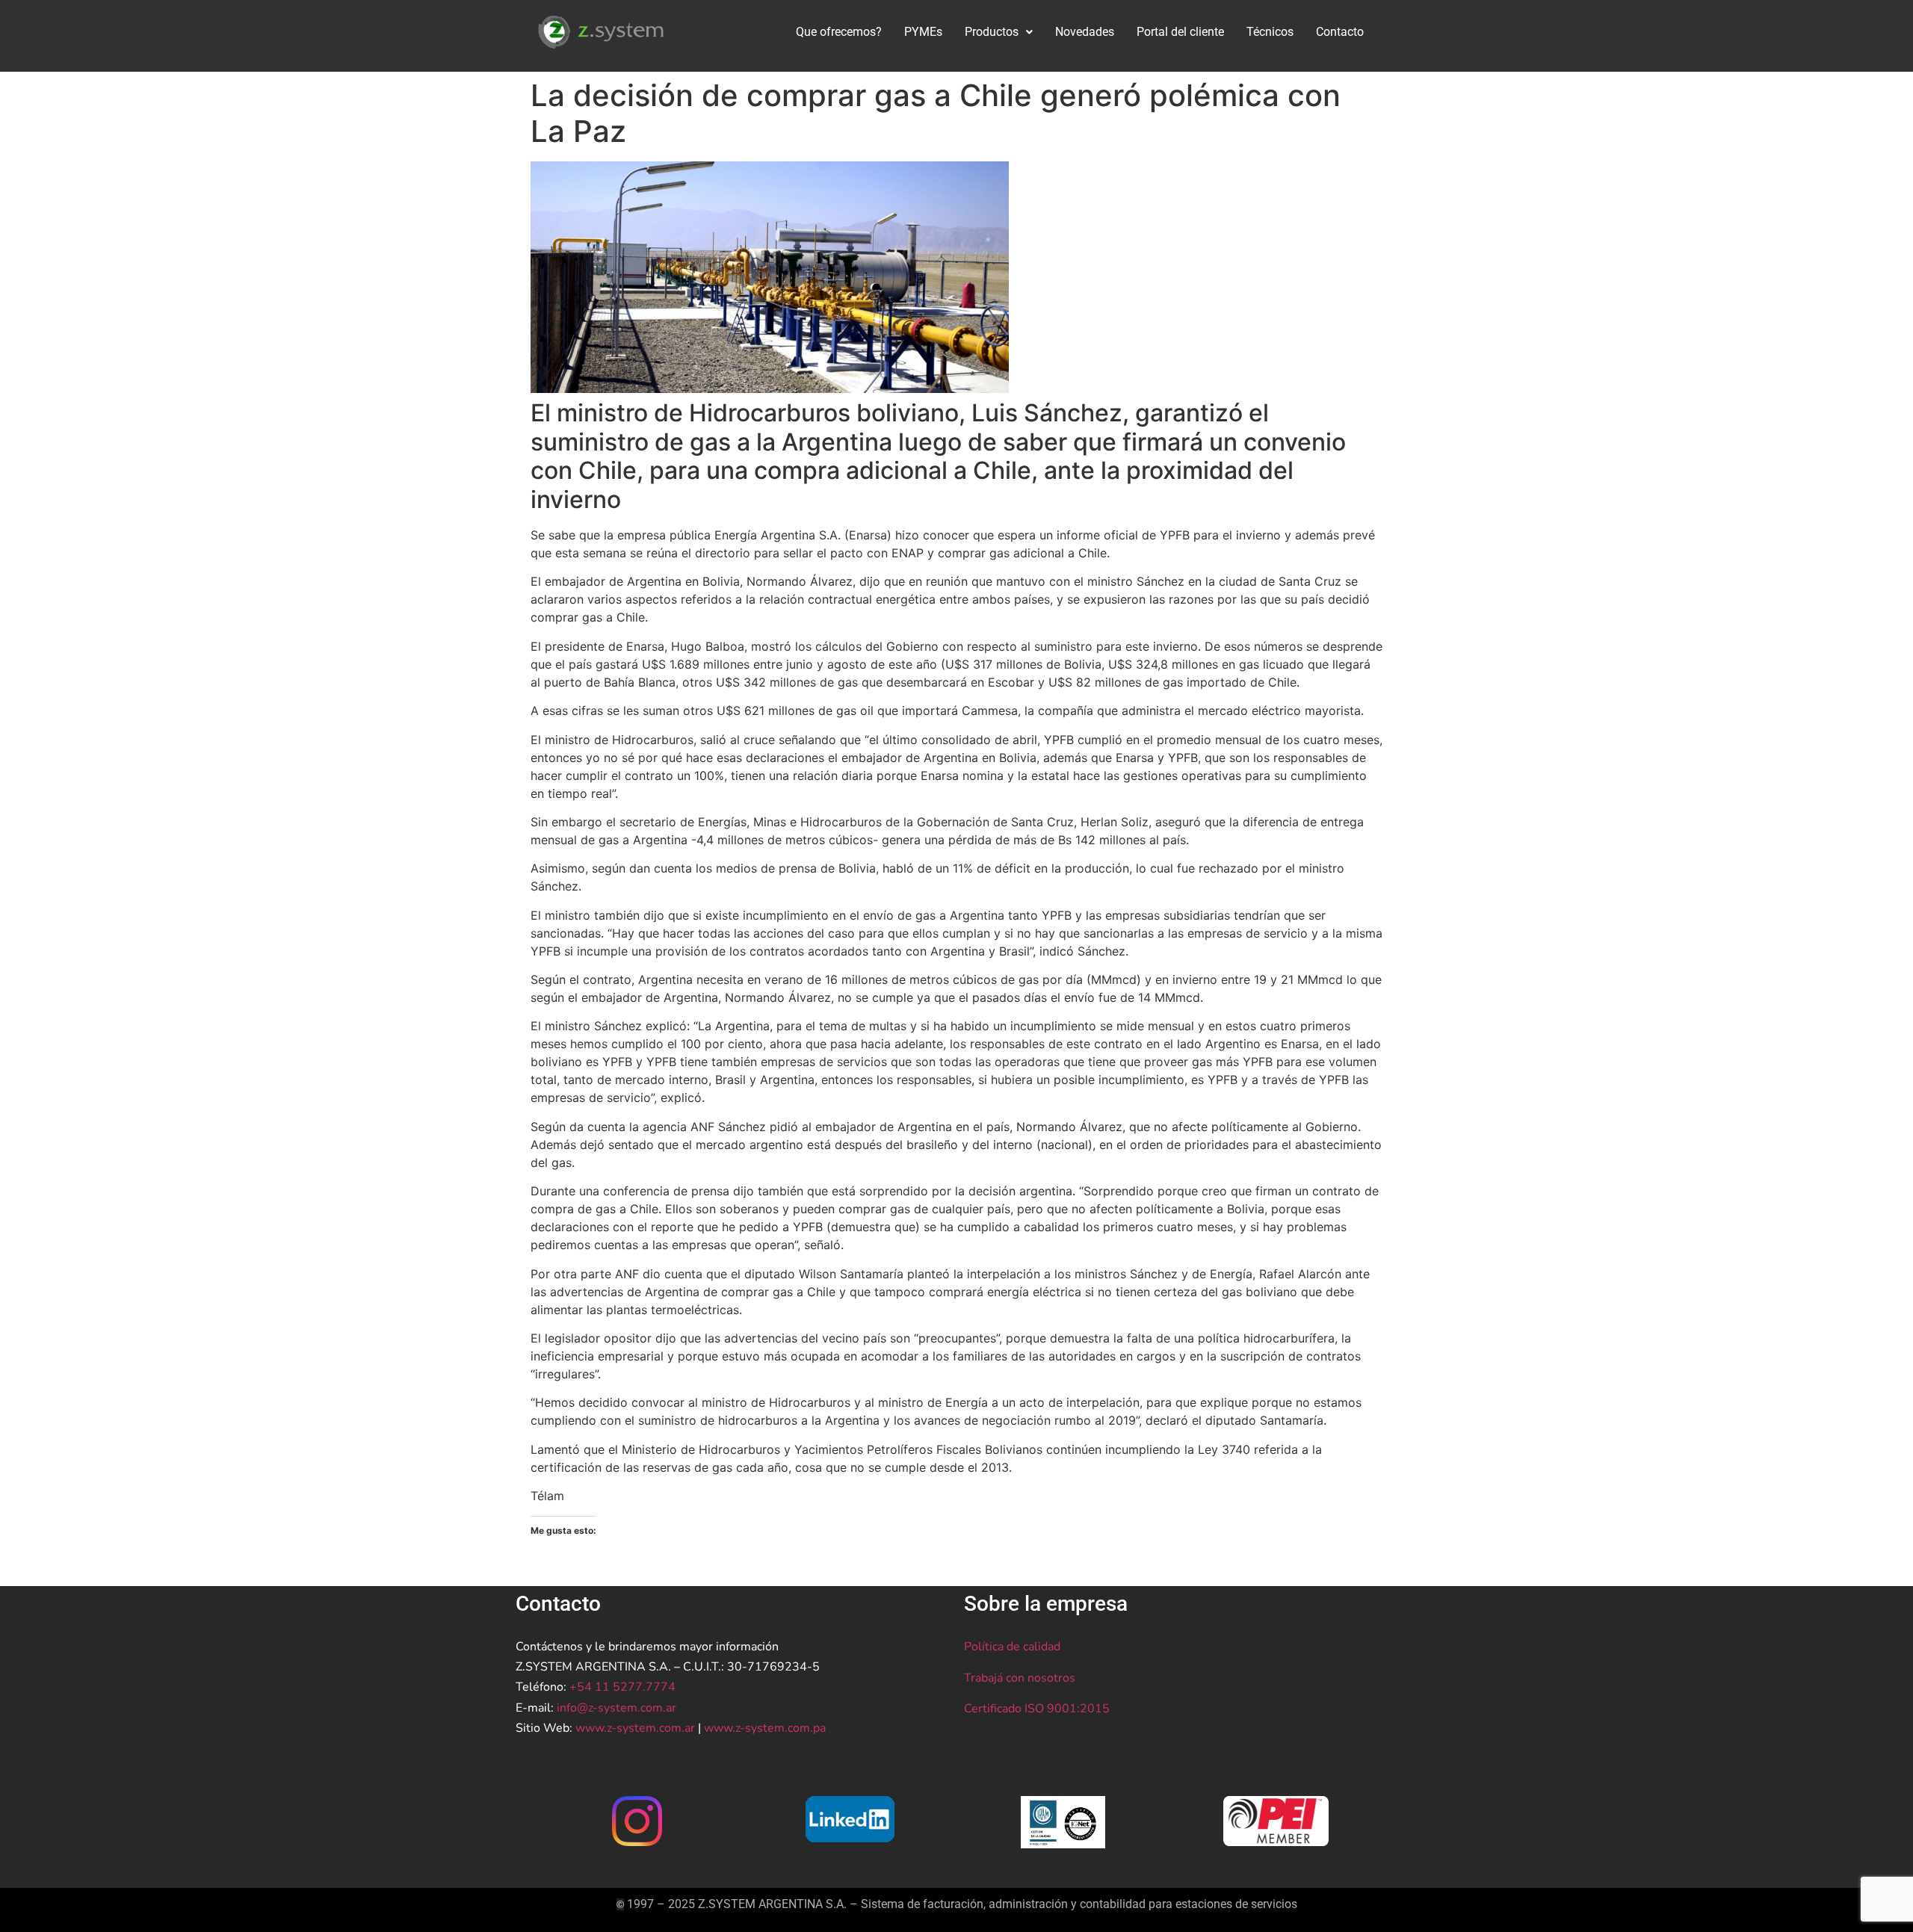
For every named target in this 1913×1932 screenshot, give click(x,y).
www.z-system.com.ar (635, 1728)
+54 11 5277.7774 (622, 1687)
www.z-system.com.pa (765, 1728)
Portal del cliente (1180, 32)
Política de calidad (1012, 1647)
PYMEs (923, 32)
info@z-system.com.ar (616, 1708)
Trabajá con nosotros (1020, 1678)
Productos (992, 32)
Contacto (1340, 32)
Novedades (1085, 32)
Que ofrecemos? (839, 32)
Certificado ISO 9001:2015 (1037, 1709)
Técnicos (1270, 32)
